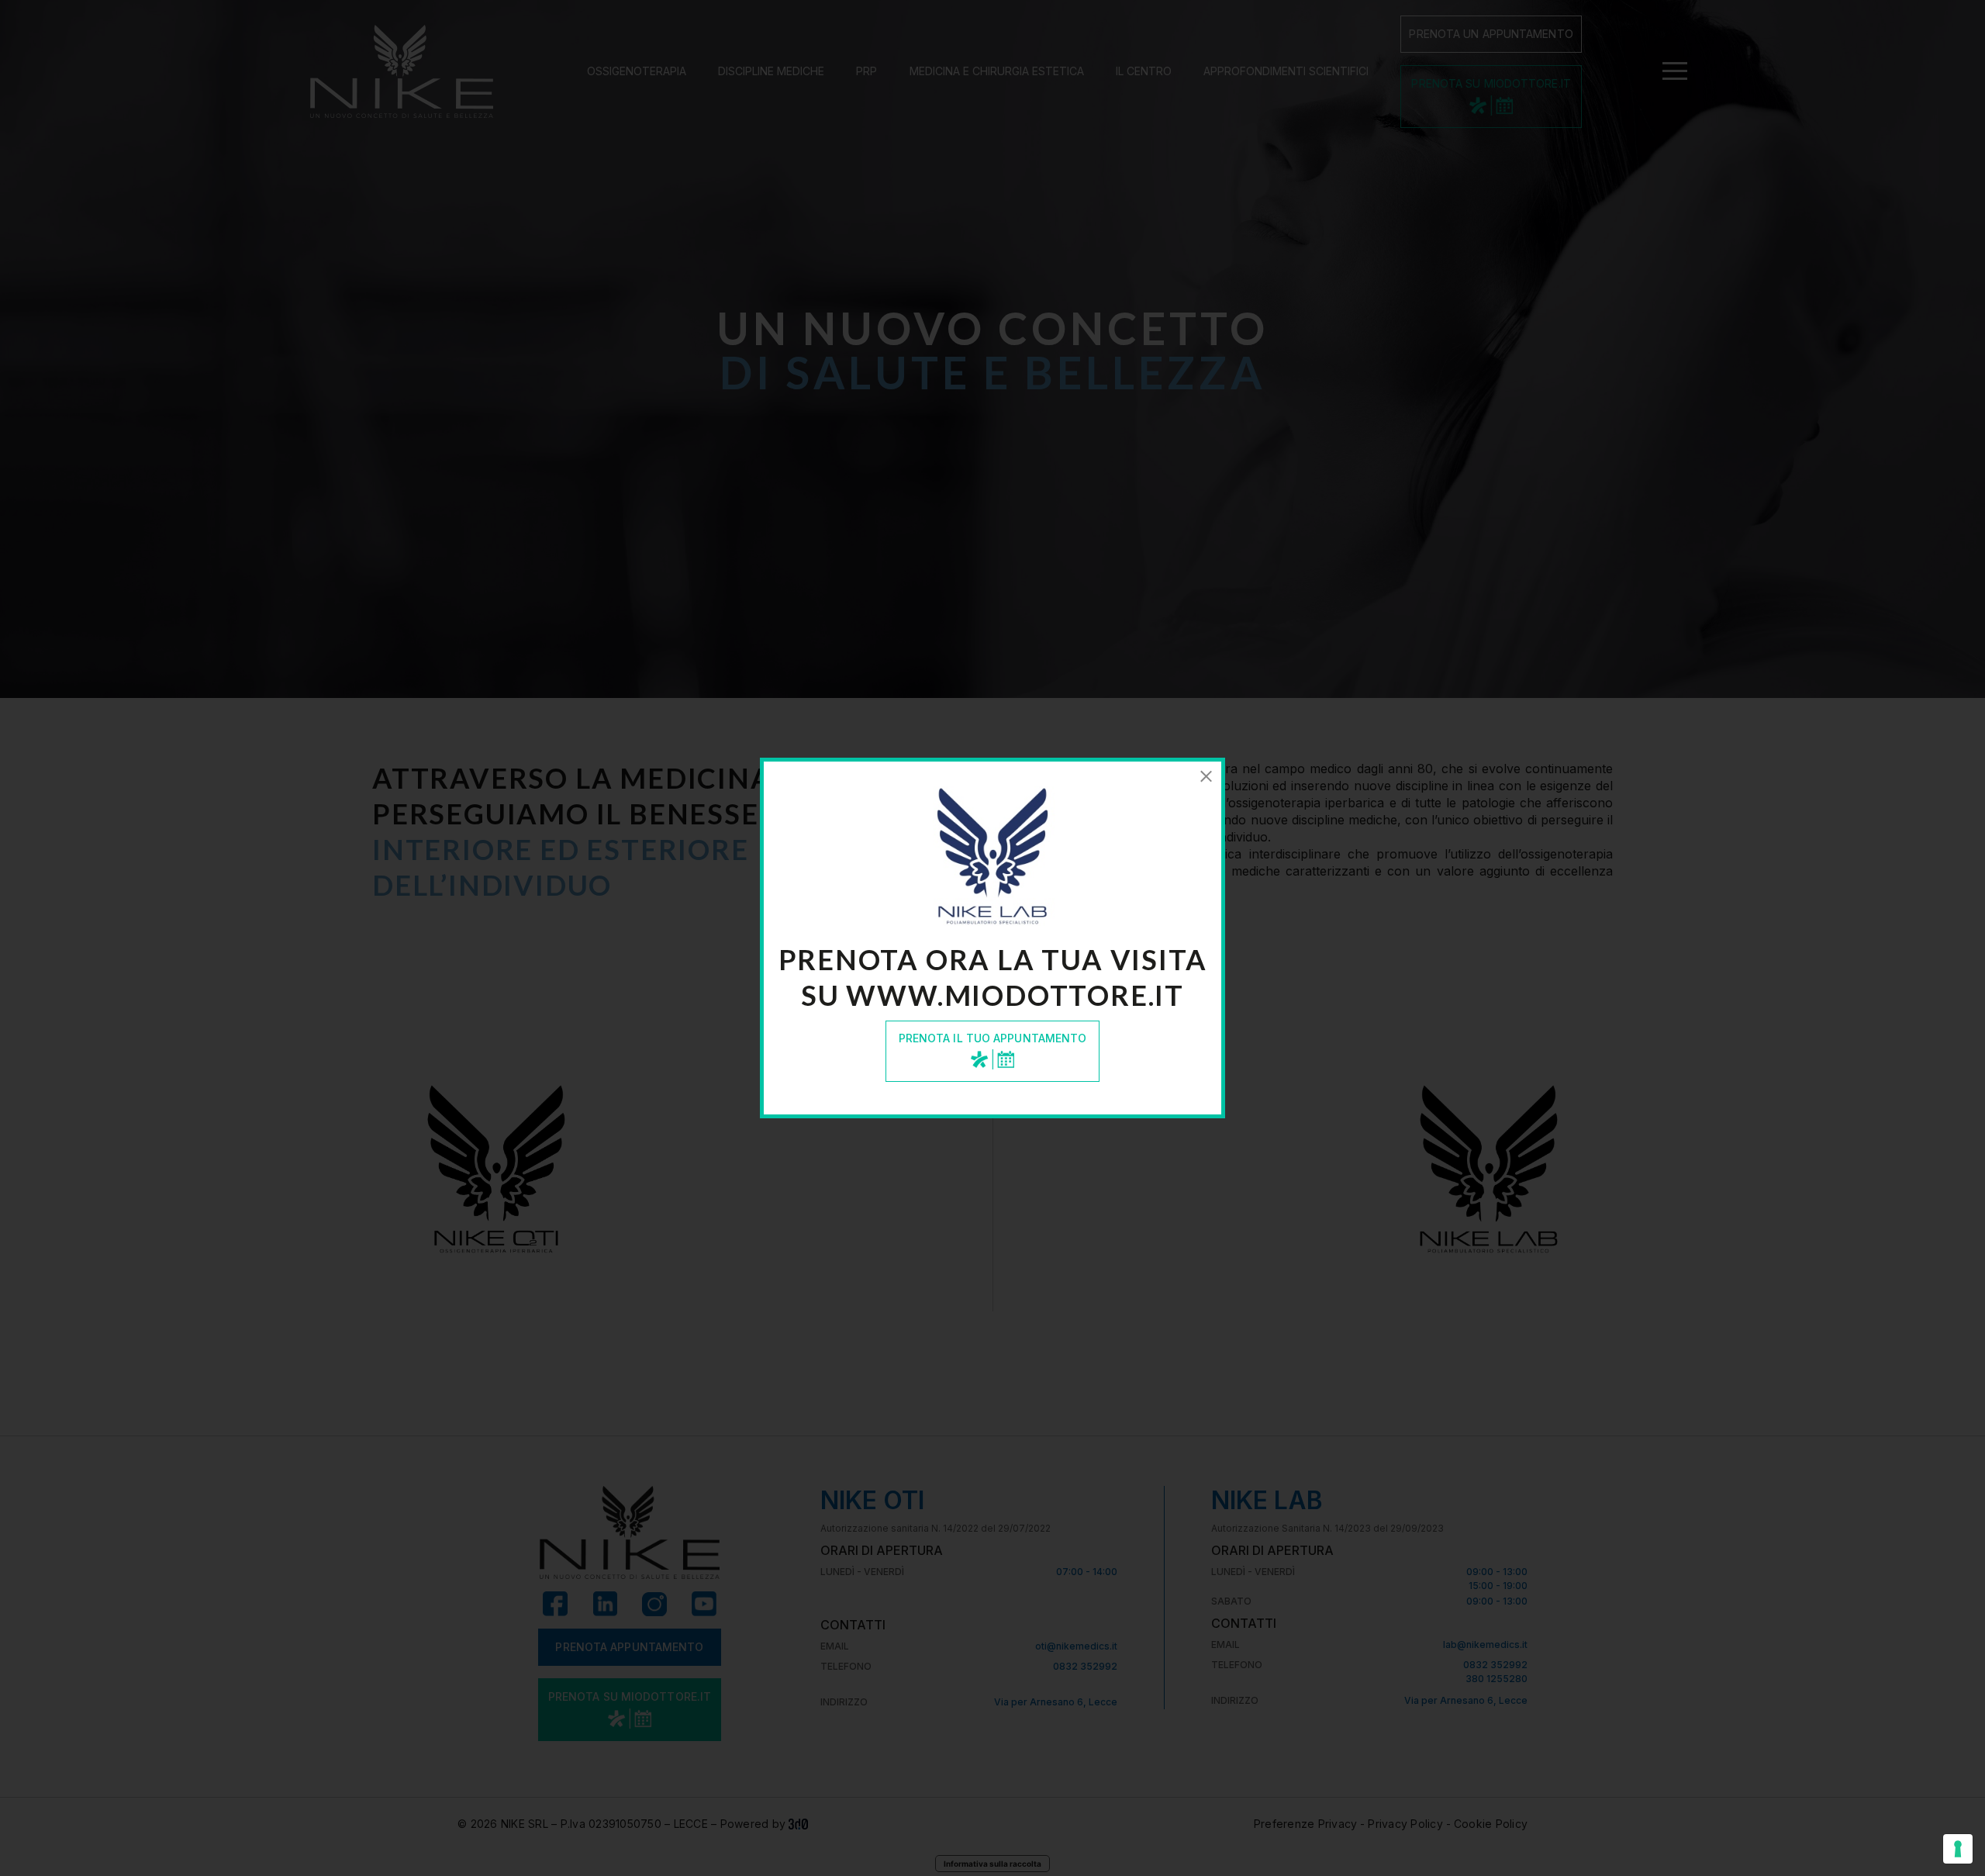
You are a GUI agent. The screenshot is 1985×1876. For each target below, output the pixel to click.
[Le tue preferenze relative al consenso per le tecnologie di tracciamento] (1958, 1849)
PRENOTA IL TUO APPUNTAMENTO (993, 1038)
